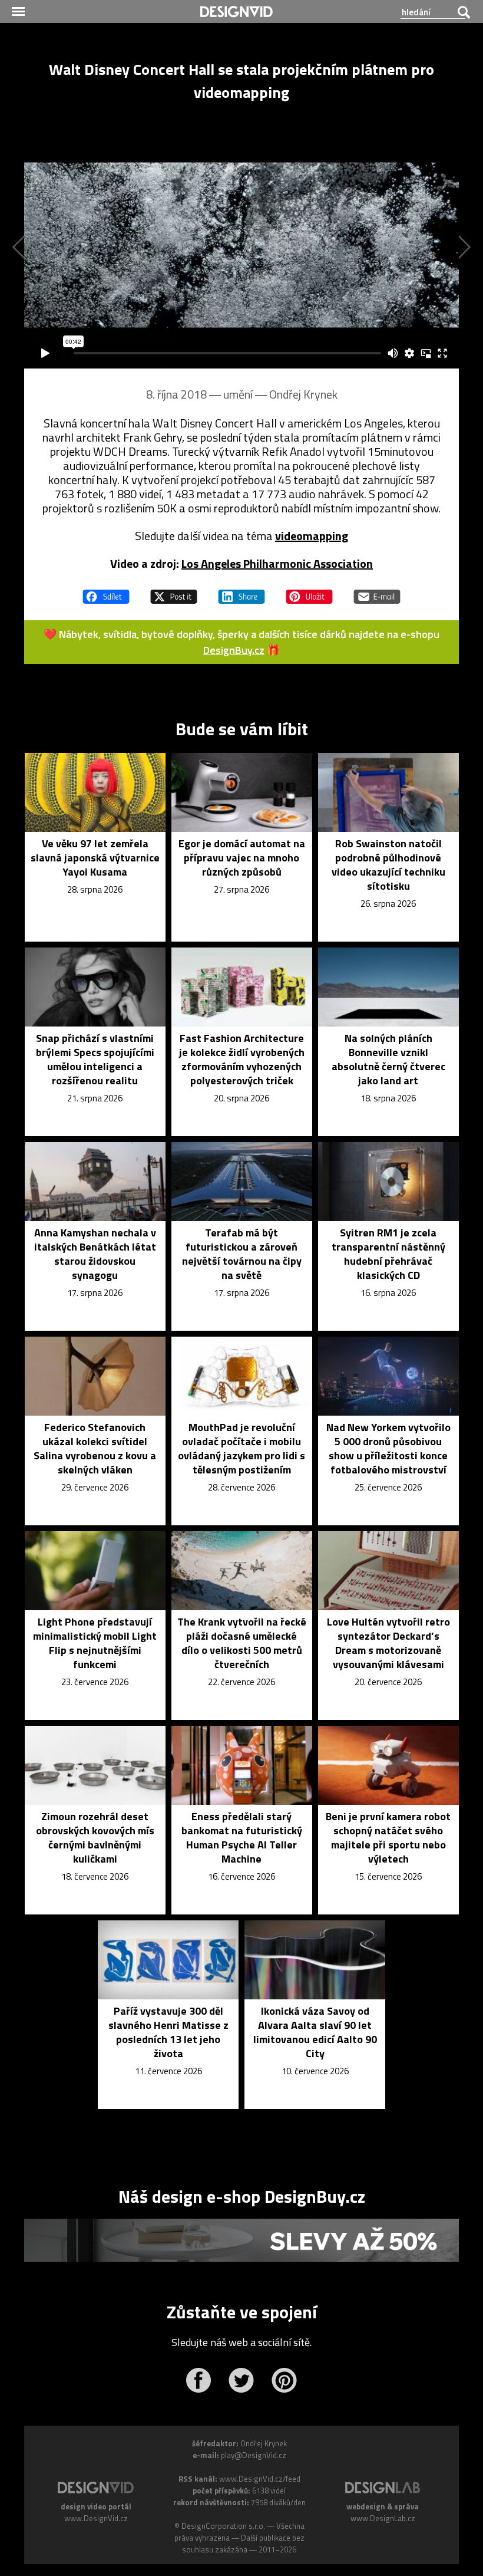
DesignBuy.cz (234, 650)
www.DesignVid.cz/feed (260, 2479)
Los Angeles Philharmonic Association (277, 563)
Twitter (241, 2380)
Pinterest (284, 2380)
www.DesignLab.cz (383, 2518)
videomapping (312, 536)
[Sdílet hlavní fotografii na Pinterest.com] (309, 591)
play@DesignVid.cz (254, 2455)
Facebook (198, 2380)
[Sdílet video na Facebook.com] (106, 591)
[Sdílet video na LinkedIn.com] (241, 591)
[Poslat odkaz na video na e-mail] (377, 591)
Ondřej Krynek (303, 394)
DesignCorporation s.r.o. (223, 2526)
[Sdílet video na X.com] (174, 591)
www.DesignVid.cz (96, 2518)
